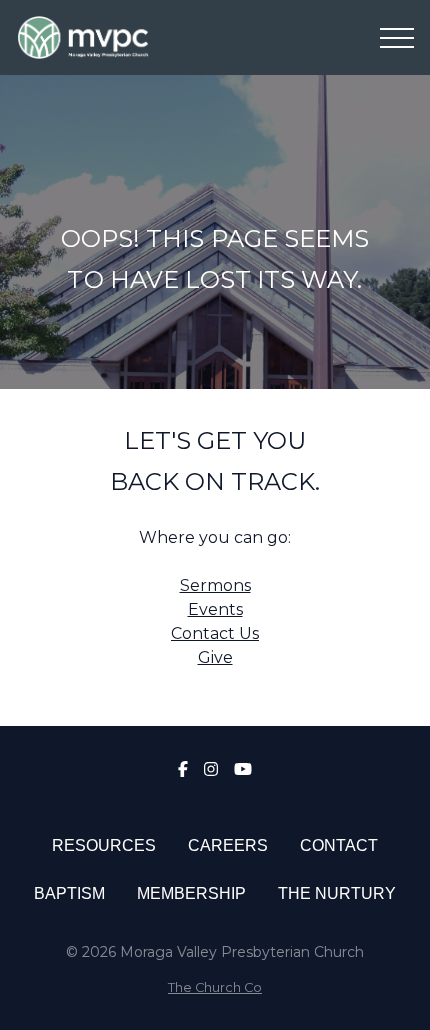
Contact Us (215, 633)
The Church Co (215, 987)
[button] (397, 38)
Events (215, 609)
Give (215, 657)
